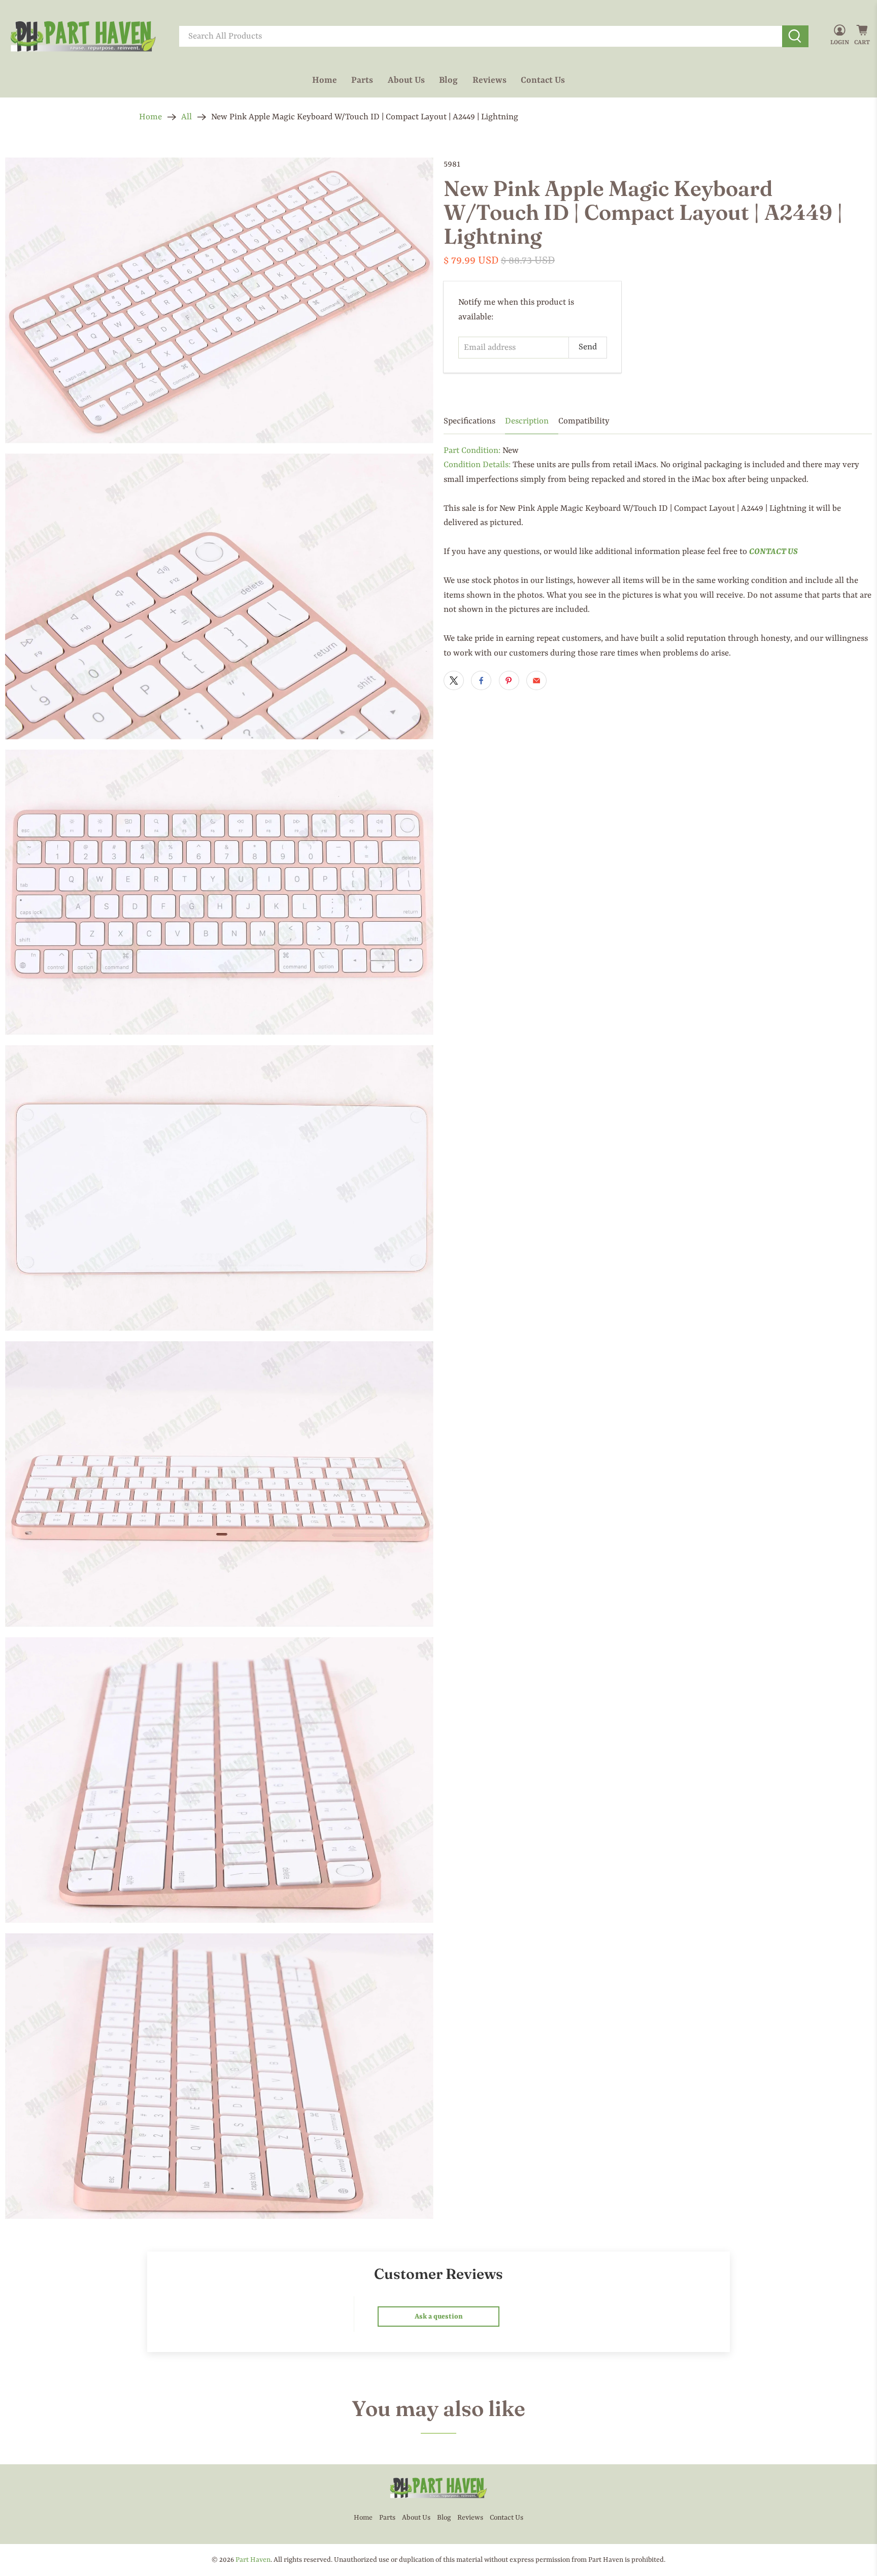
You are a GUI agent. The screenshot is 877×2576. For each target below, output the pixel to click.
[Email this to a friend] (536, 680)
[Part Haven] (83, 37)
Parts (362, 80)
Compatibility (584, 421)
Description (527, 421)
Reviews (490, 80)
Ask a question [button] (439, 2317)
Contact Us (543, 80)
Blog (448, 80)
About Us (406, 80)
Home (325, 80)
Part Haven (253, 2560)
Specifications (469, 421)
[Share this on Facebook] (481, 680)
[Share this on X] (454, 680)
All (187, 117)
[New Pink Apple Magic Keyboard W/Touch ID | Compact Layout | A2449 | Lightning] (219, 300)
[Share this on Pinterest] (509, 680)
